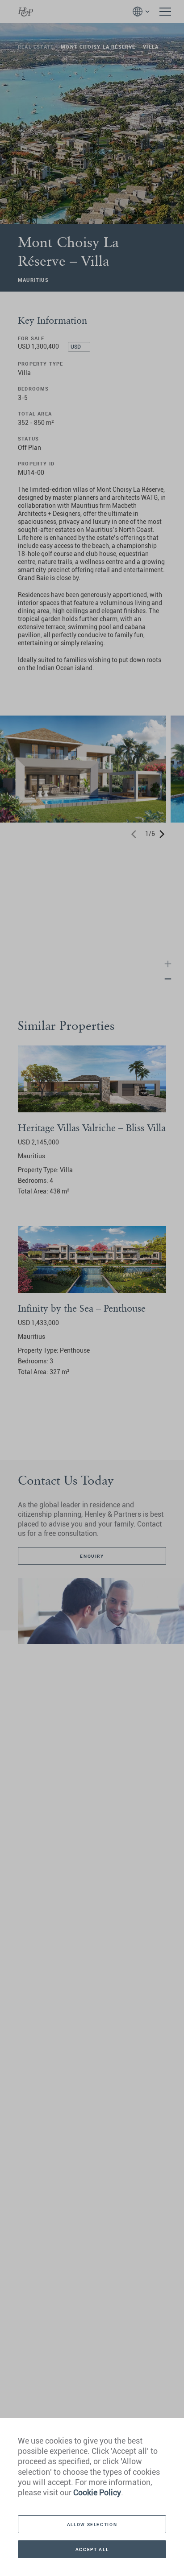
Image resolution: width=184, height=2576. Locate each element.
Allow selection (92, 2524)
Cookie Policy (97, 2492)
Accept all (92, 2549)
